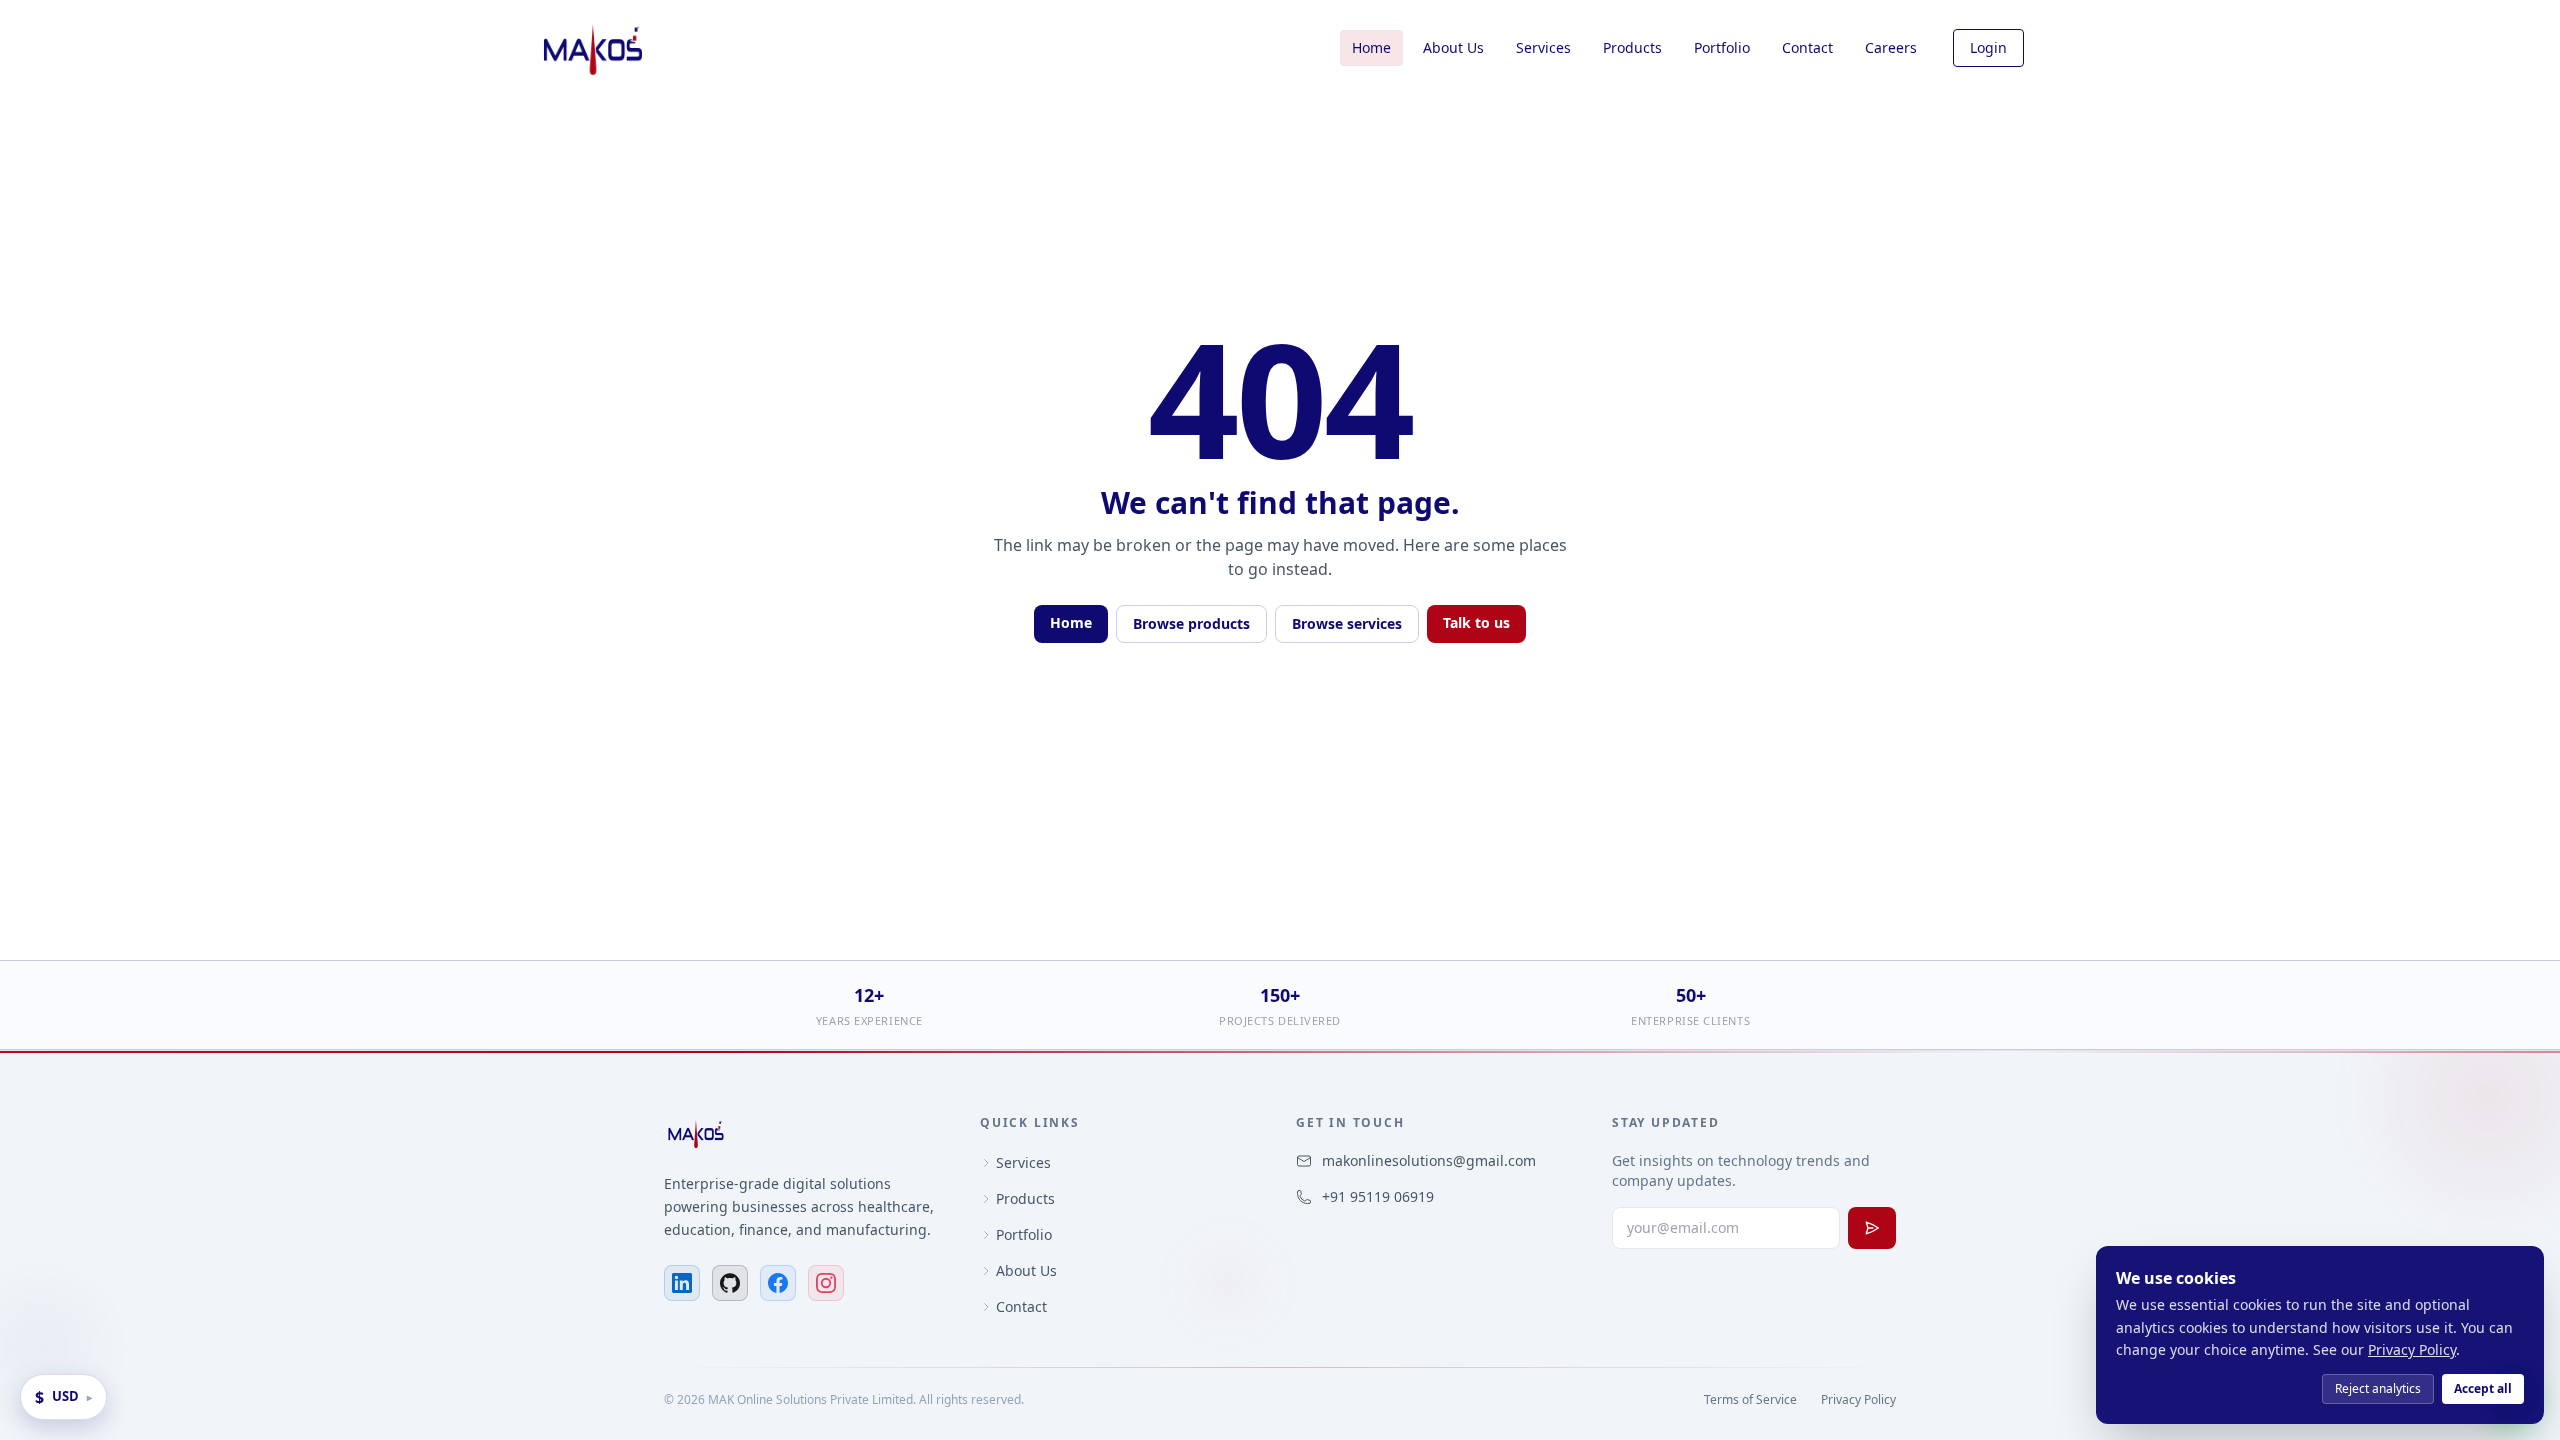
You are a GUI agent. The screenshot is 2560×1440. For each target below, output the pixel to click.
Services (1543, 47)
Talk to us (1476, 622)
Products (1632, 47)
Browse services (1347, 623)
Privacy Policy (1858, 1400)
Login (1988, 47)
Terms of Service (1750, 1400)
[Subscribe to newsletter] (1872, 1228)
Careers (1891, 47)
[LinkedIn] (682, 1283)
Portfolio (1722, 47)
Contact (1807, 47)
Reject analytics (2378, 1388)
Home (1371, 47)
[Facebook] (778, 1283)
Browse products (1191, 623)
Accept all (2483, 1388)
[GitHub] (730, 1283)
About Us (1453, 47)
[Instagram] (826, 1283)
